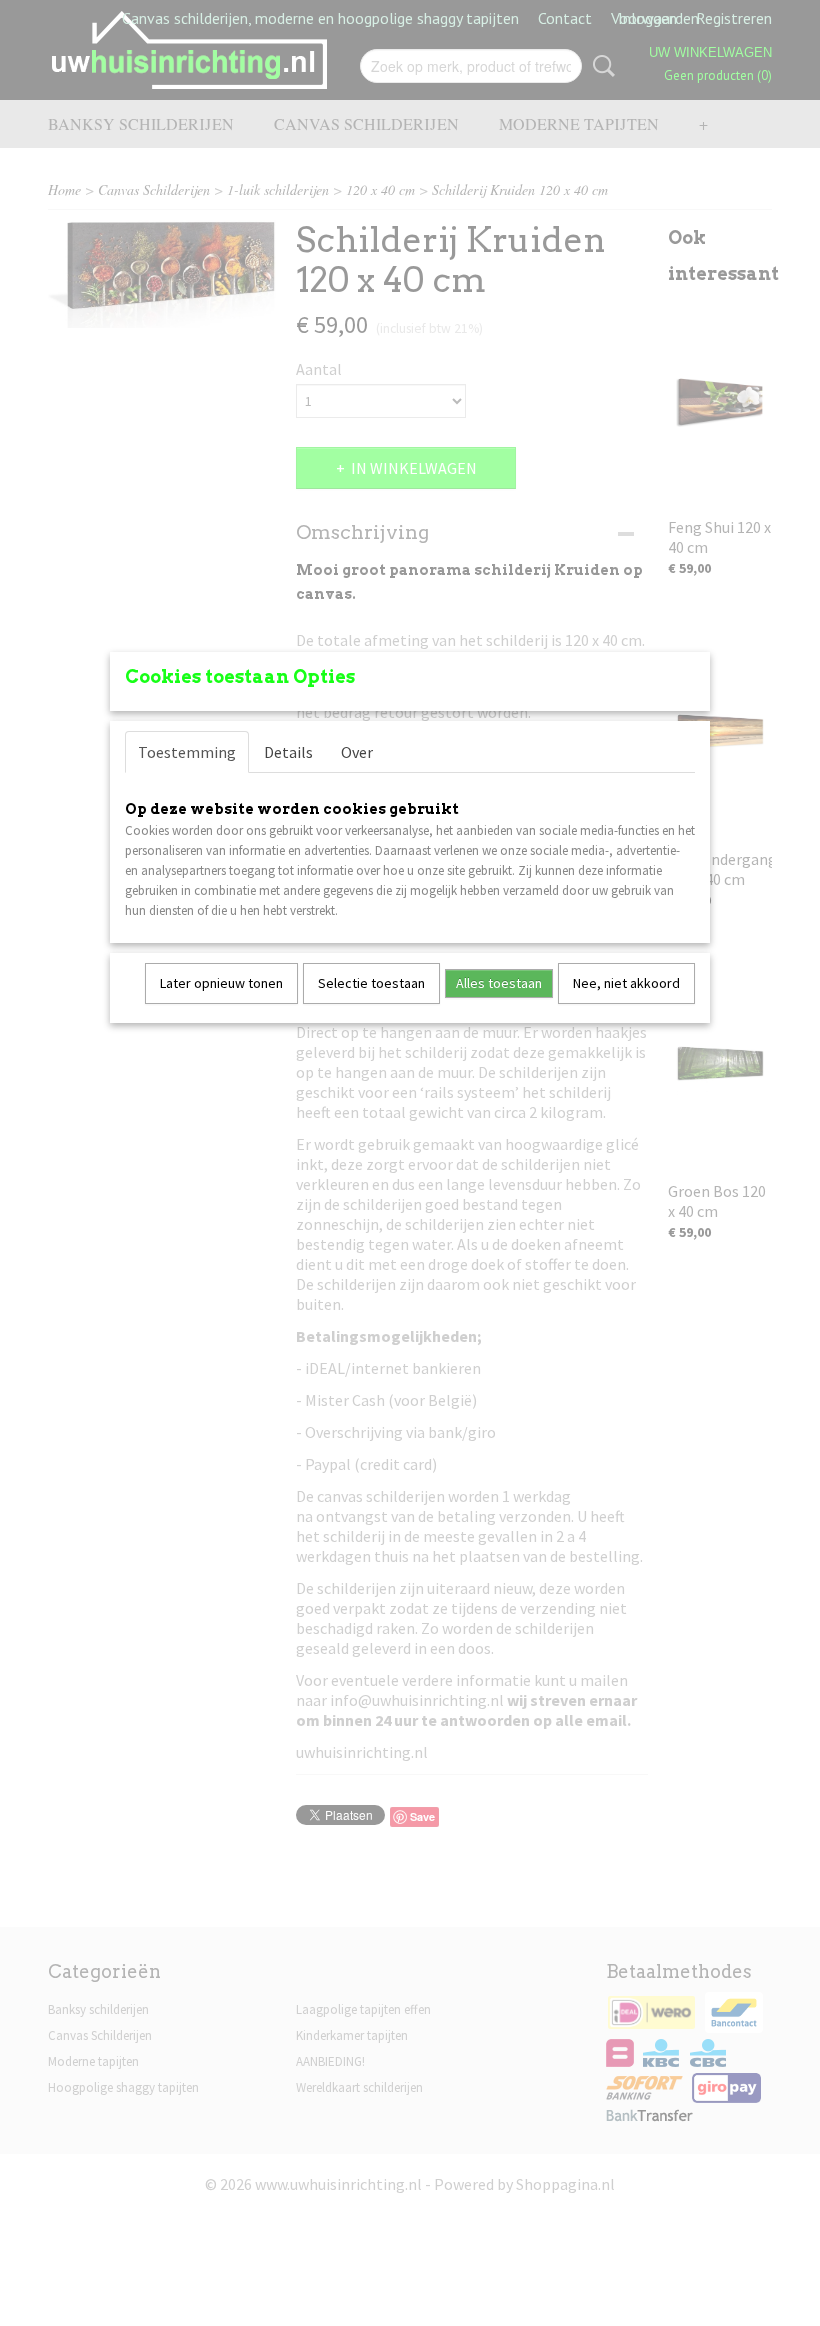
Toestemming (187, 752)
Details (288, 752)
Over (357, 752)
